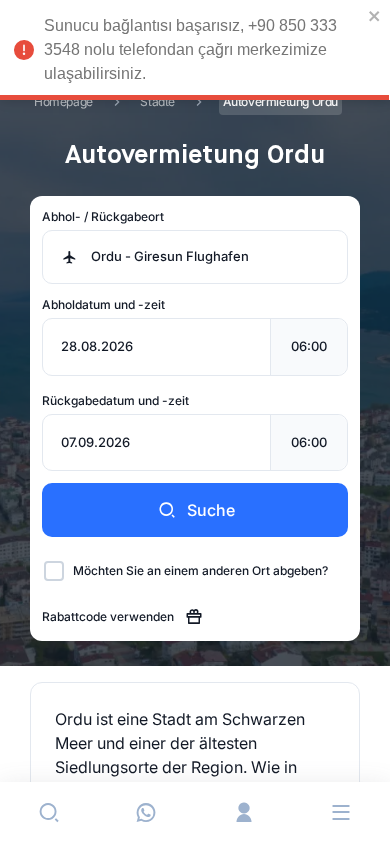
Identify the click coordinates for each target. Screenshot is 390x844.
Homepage (63, 101)
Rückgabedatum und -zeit (115, 400)
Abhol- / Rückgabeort (103, 216)
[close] (375, 16)
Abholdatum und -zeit (103, 304)
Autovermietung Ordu (280, 101)
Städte (157, 101)
